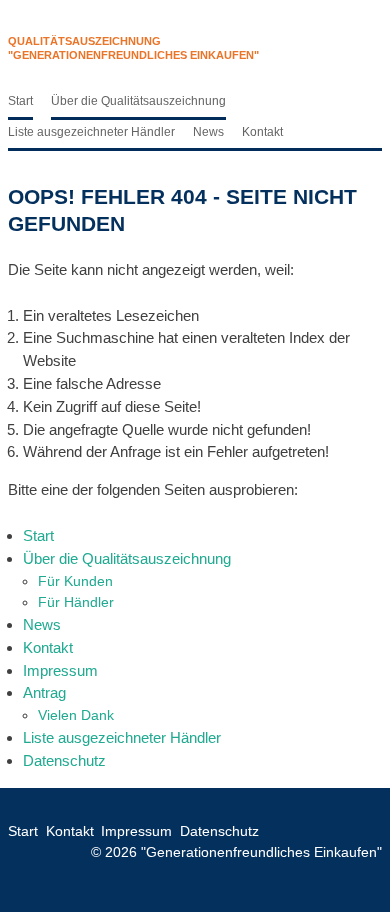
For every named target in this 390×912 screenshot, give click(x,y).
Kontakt (262, 132)
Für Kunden (75, 581)
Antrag (44, 692)
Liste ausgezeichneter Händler (91, 132)
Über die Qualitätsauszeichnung (138, 101)
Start (20, 101)
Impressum (60, 670)
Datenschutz (64, 760)
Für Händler (76, 602)
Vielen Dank (76, 715)
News (208, 132)
